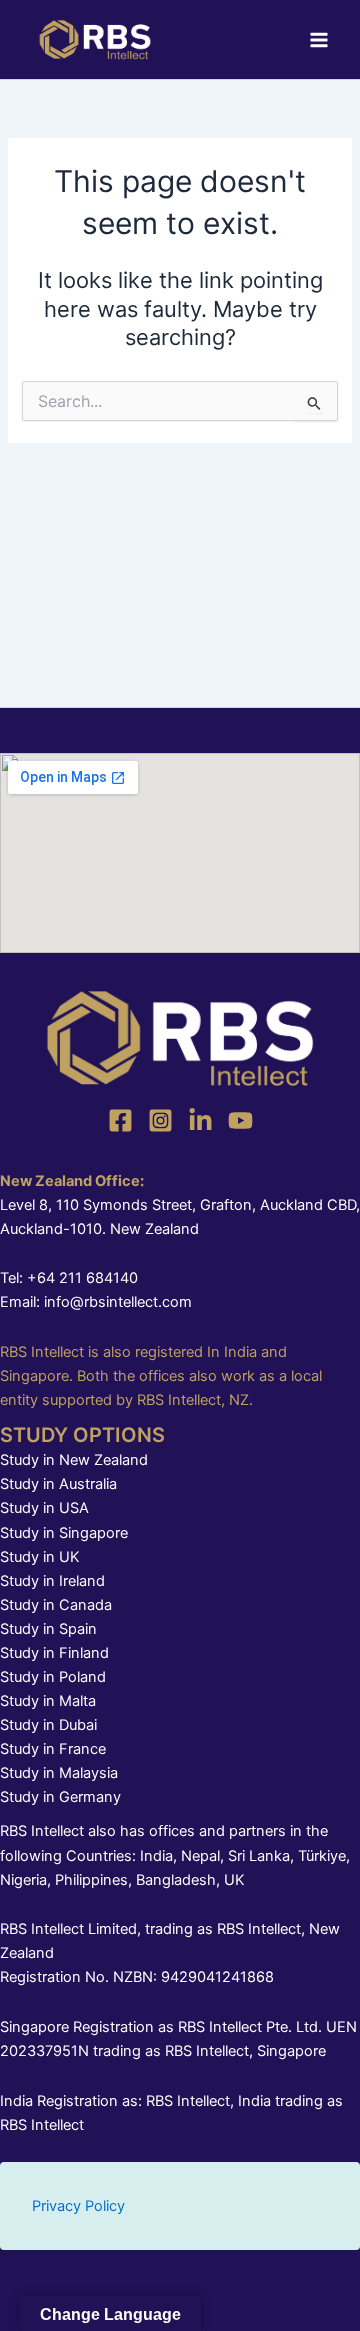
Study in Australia (58, 1484)
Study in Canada (56, 1605)
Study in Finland (54, 1653)
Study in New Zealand (74, 1460)
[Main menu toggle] (319, 40)
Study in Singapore (64, 1533)
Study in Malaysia (59, 1773)
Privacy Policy (78, 2206)
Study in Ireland (52, 1581)
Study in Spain (48, 1629)
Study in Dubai (48, 1725)
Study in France (53, 1749)
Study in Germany (60, 1797)
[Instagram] (160, 1120)
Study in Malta (48, 1701)
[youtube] (240, 1120)
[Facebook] (120, 1120)
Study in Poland (53, 1677)
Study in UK (40, 1557)
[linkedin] (200, 1120)
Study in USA (44, 1508)
